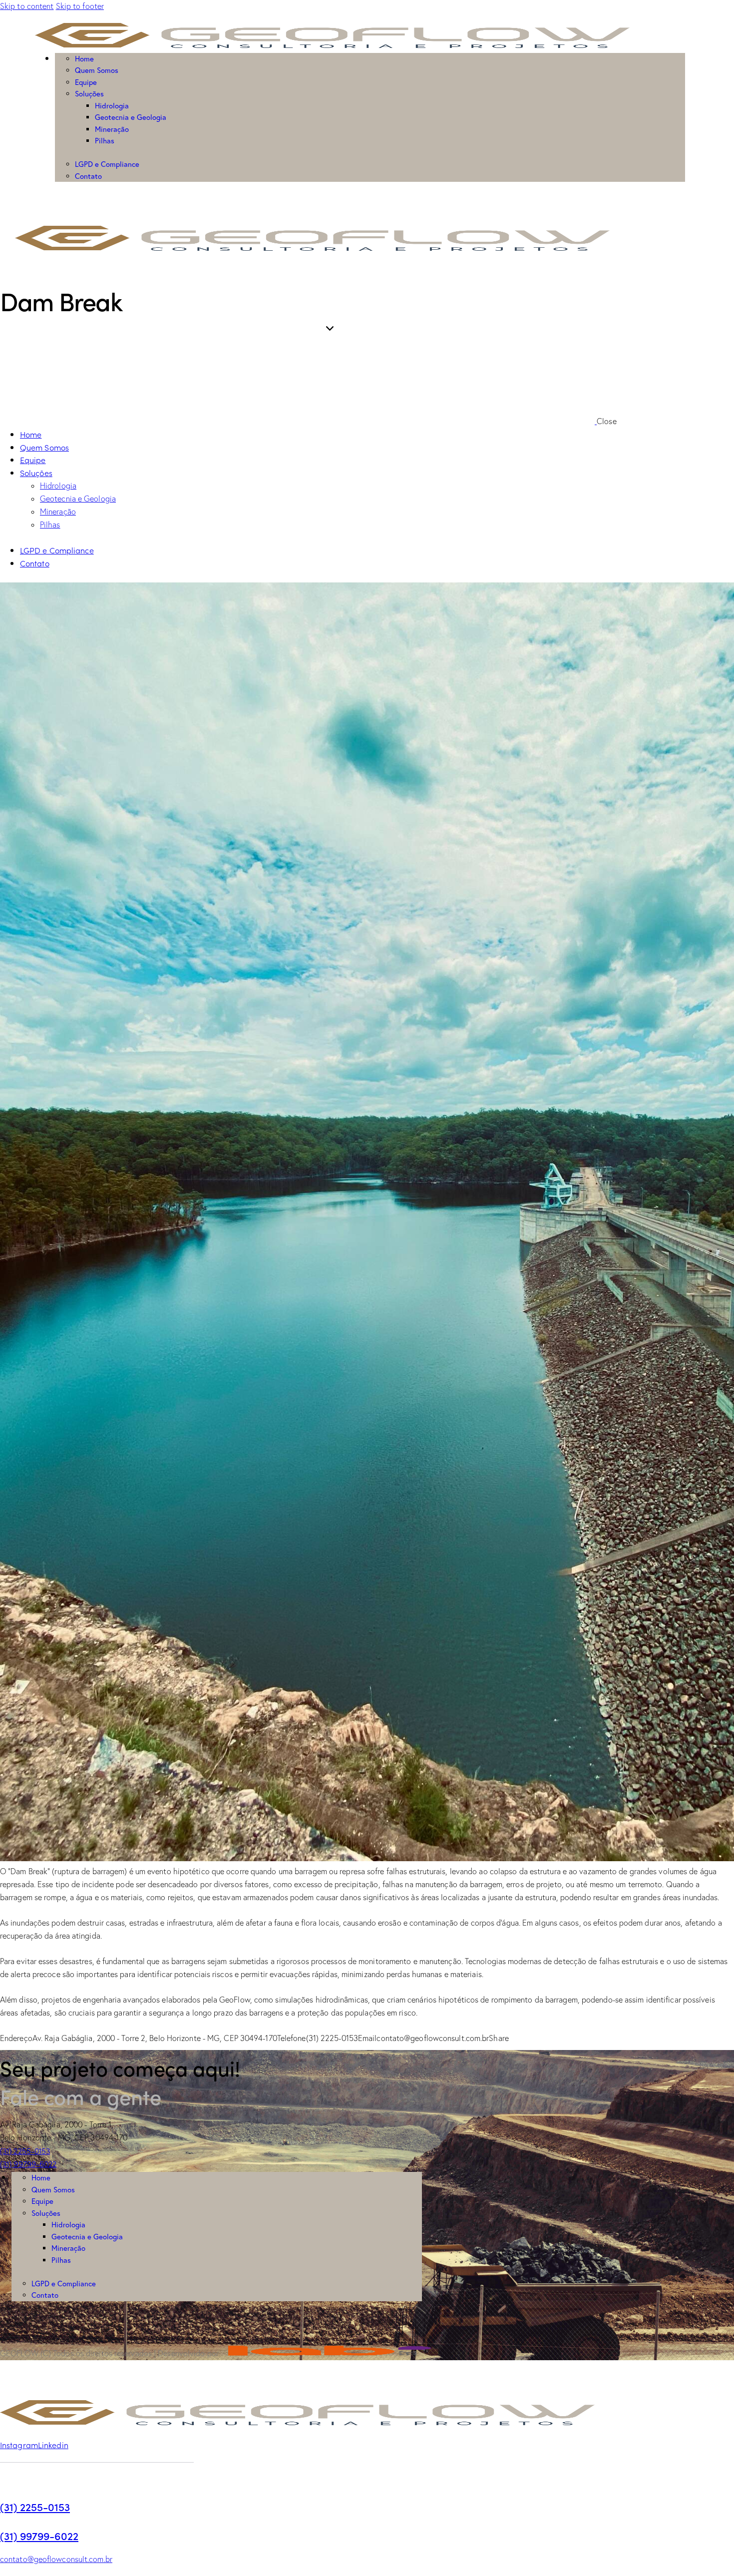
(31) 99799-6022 (39, 2536)
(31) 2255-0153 (35, 2507)
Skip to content (27, 6)
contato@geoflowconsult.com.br (56, 2559)
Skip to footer (80, 6)
